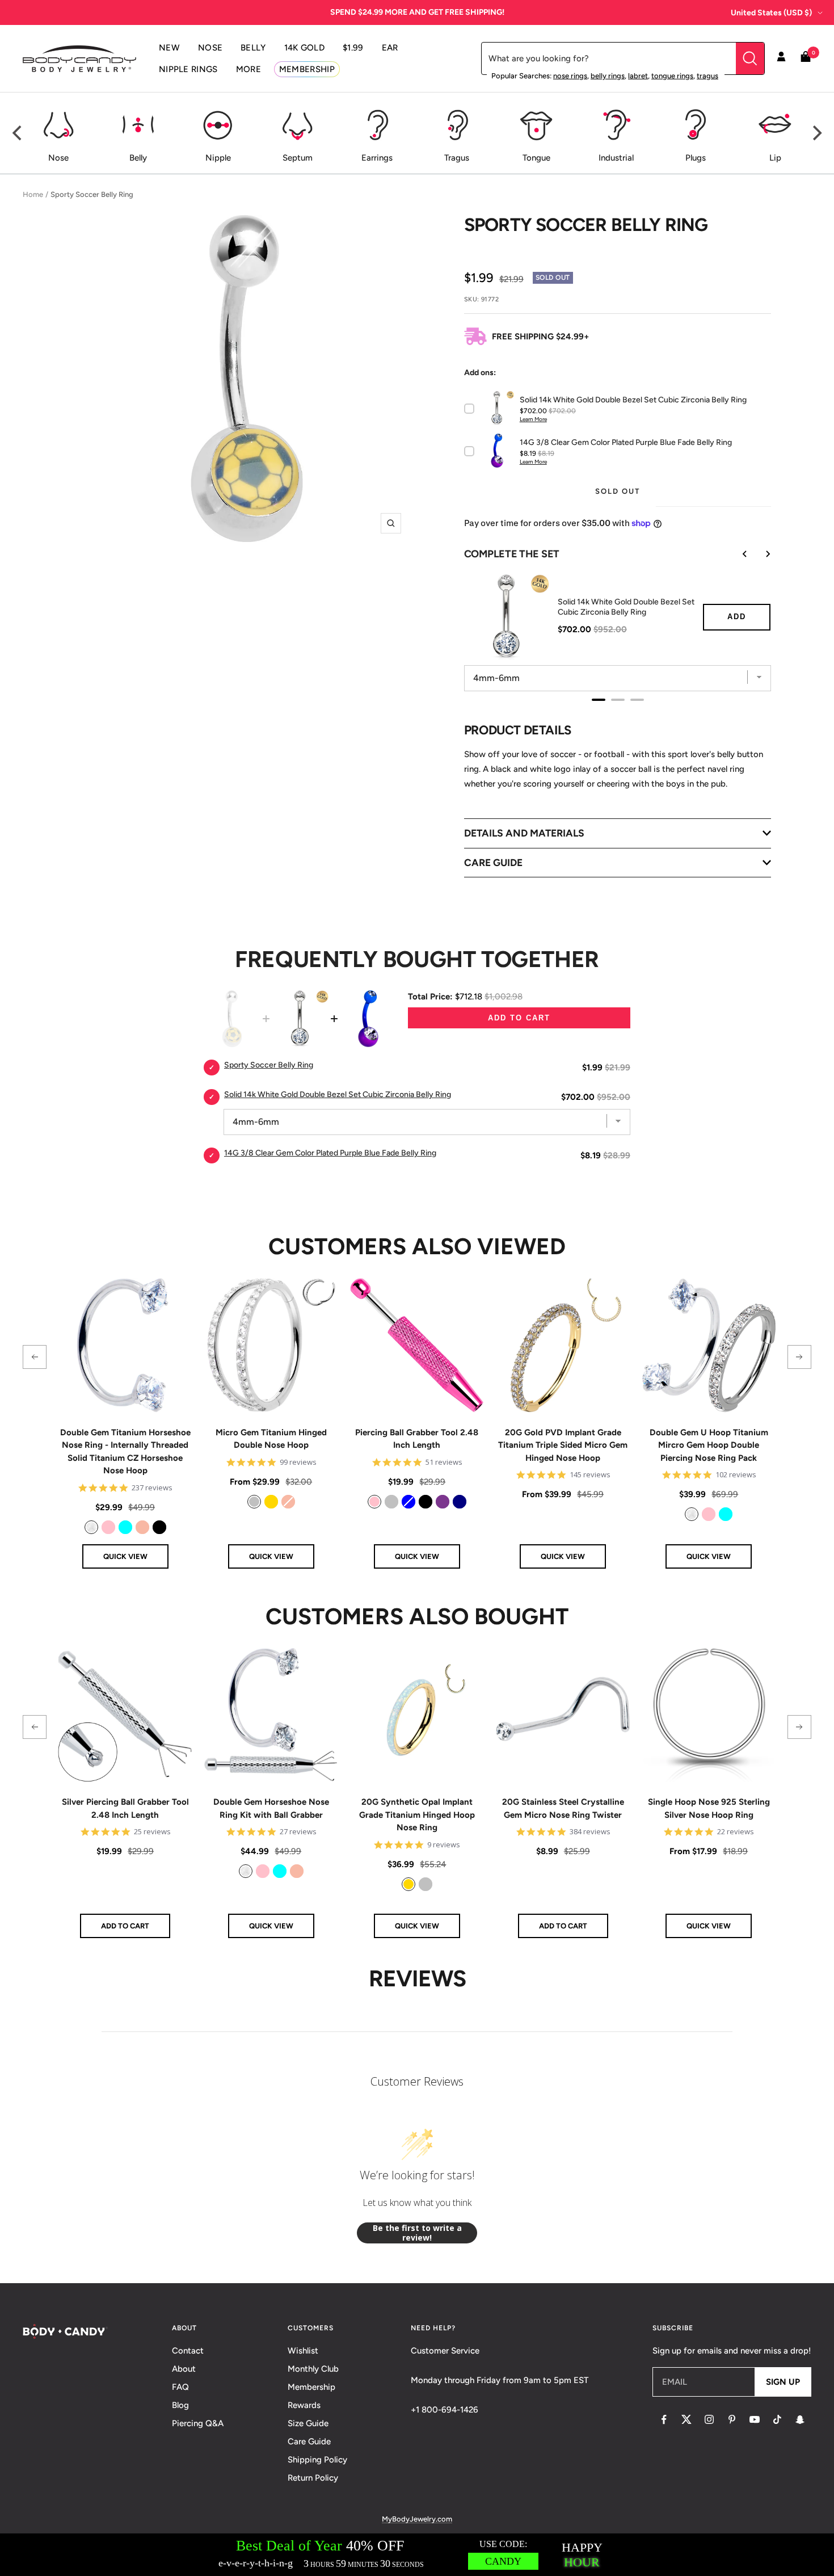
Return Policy (313, 2478)
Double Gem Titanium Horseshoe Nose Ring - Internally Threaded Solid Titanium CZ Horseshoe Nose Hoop (125, 1452)
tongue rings (672, 76)
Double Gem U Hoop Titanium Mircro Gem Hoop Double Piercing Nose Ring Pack (709, 1445)
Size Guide (308, 2423)
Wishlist (303, 2351)
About (184, 2369)
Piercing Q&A (198, 2423)
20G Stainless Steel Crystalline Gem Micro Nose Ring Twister (563, 1808)
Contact (188, 2351)
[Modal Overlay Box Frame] (417, 2555)
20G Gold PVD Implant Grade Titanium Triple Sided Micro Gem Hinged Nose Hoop (563, 1445)
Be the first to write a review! (417, 2233)
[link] (91, 1527)
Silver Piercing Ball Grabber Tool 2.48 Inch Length (125, 1808)
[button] (35, 1357)
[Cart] (806, 59)
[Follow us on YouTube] (755, 2419)
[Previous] (18, 133)
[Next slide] (760, 554)
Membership (311, 2387)
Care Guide (309, 2441)
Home (33, 194)
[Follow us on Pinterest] (732, 2419)
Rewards (304, 2405)
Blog (180, 2405)
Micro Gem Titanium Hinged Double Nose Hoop (271, 1439)
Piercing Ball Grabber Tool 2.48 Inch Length (417, 1439)
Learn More (533, 419)
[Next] (816, 133)
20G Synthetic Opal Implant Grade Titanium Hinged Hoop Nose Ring (417, 1815)
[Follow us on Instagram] (709, 2419)
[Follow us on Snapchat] (800, 2419)
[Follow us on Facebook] (664, 2419)
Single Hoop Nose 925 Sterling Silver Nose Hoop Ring (709, 1808)
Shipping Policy (317, 2460)
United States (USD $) (771, 13)
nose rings (570, 76)
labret (638, 76)
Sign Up (783, 2382)
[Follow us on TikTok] (777, 2419)
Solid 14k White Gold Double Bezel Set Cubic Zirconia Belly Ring (626, 607)
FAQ (180, 2387)
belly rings (608, 76)
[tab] (599, 700)
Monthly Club (313, 2369)
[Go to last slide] (737, 554)
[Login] (781, 58)
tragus (707, 76)
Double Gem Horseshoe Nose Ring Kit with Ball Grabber (271, 1808)
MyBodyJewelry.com (417, 2519)
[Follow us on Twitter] (686, 2419)
